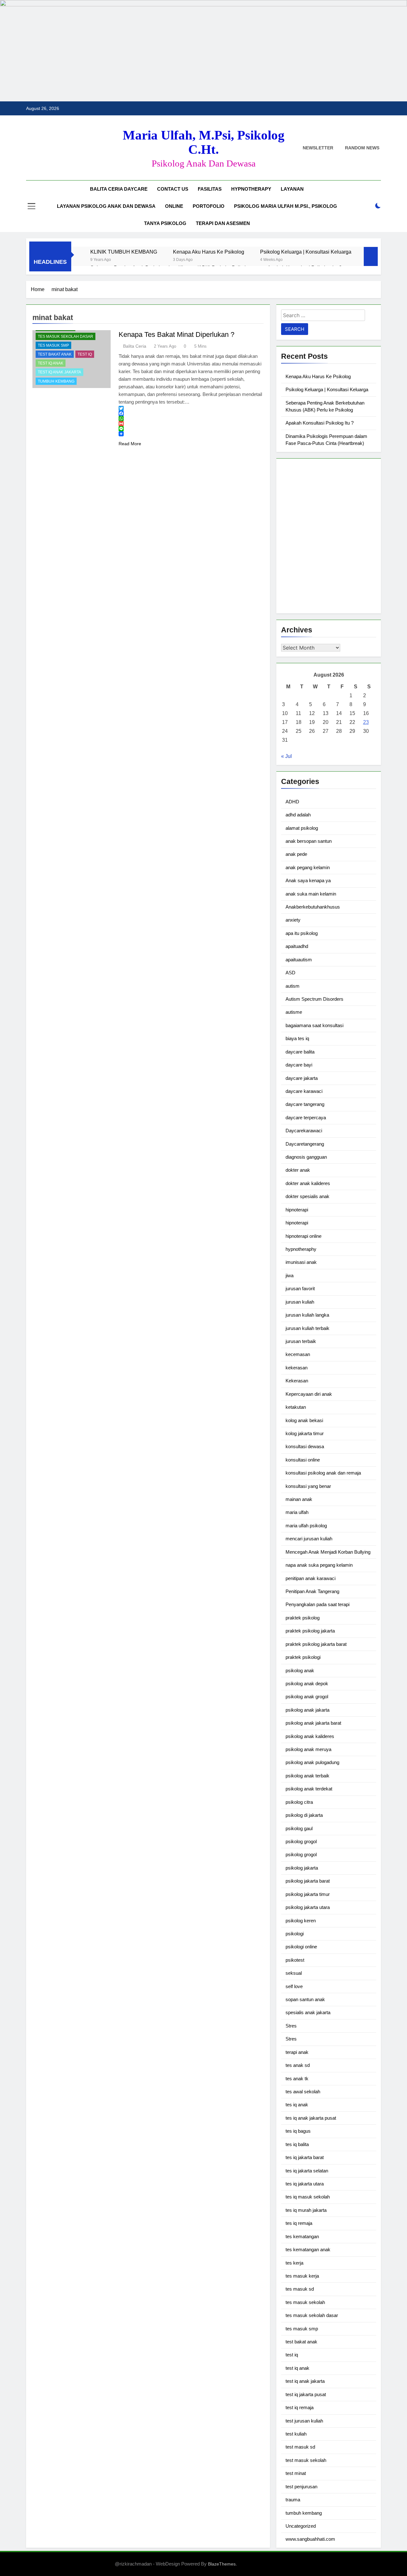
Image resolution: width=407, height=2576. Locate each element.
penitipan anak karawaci (310, 1578)
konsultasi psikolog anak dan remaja (323, 1473)
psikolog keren (301, 1921)
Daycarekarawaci (304, 1131)
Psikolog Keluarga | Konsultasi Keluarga (306, 252)
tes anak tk (297, 2079)
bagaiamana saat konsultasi (314, 1025)
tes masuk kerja (302, 2276)
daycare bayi (299, 1065)
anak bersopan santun (309, 841)
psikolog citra (299, 1802)
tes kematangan (302, 2236)
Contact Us (173, 189)
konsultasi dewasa (305, 1446)
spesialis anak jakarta (308, 2012)
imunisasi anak (301, 1262)
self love (294, 1986)
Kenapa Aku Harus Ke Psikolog (209, 252)
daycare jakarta (302, 1078)
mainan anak (299, 1499)
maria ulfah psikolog (306, 1526)
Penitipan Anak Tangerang (312, 1591)
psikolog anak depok (307, 1683)
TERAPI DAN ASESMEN (223, 223)
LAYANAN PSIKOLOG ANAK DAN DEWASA (106, 206)
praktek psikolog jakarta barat (316, 1644)
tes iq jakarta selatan (307, 2171)
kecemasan (298, 1354)
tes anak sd (298, 2065)
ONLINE (174, 206)
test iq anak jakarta (59, 372)
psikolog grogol (301, 1841)
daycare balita (300, 1052)
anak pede (296, 854)
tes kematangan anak (308, 2249)
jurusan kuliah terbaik (307, 1328)
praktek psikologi (303, 1657)
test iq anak (51, 363)
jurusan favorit (300, 1288)
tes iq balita (297, 2144)
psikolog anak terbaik (307, 1776)
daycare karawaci (304, 1091)
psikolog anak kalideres (310, 1736)
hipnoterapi (297, 1210)
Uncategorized (301, 2526)
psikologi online (301, 1947)
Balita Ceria (135, 346)
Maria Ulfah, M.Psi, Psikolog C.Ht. (204, 142)
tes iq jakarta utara (305, 2184)
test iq (85, 354)
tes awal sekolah (303, 2092)
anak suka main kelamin (311, 894)
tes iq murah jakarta (306, 2210)
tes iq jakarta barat (305, 2157)
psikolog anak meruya (308, 1749)
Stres (291, 2026)
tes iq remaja (299, 2223)
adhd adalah (298, 815)
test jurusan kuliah (304, 2421)
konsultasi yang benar (308, 1486)
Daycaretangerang (305, 1144)
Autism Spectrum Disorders (314, 999)
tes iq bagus (298, 2131)
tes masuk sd (300, 2289)
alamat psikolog (302, 828)
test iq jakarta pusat (306, 2394)
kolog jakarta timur (305, 1433)
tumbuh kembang (56, 381)
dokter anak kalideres (308, 1183)
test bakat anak (55, 354)
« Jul (286, 756)
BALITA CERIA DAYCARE (119, 189)
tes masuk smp (53, 345)
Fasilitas (210, 189)
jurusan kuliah (300, 1302)
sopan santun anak (305, 1999)
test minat (296, 2473)
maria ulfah (297, 1512)
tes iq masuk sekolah (308, 2197)
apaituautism (299, 960)
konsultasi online (303, 1460)
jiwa (290, 1275)
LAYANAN (292, 189)
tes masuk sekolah (305, 2302)
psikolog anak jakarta (307, 1710)
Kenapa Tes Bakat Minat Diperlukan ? (176, 334)
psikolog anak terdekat (309, 1789)
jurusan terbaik (301, 1341)
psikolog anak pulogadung (312, 1762)
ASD (290, 973)
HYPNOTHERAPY (251, 189)
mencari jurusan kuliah (309, 1539)
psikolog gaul (299, 1828)
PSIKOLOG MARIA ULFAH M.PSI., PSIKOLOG (286, 206)
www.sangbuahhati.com (310, 2539)
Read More (130, 444)
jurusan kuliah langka (307, 1315)
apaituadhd (297, 946)
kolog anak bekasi (304, 1420)
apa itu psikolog (302, 933)
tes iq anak (297, 2105)
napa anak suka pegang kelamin (319, 1565)
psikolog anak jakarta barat (313, 1723)
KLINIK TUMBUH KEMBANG (124, 252)
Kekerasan (297, 1381)
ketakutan (296, 1407)
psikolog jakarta (302, 1868)
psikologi (295, 1934)
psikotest (295, 1960)
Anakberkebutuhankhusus (313, 907)
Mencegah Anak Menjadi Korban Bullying (328, 1552)
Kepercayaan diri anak (309, 1394)
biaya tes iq (297, 1038)
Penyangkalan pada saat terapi (317, 1604)
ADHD (292, 802)
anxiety (293, 920)
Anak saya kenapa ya (308, 880)
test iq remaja (300, 2407)
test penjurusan (301, 2487)
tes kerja (294, 2263)
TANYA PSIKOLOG (165, 223)
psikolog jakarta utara (308, 1907)
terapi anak (297, 2052)
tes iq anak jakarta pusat (311, 2118)
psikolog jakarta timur (308, 1894)
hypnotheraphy (301, 1249)
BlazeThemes (222, 2564)
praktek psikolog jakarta (310, 1631)
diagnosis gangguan (306, 1157)
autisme (294, 1012)
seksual (294, 1973)
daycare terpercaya (306, 1118)
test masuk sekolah (306, 2460)
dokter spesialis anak (307, 1196)
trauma (293, 2500)
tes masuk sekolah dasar (66, 337)
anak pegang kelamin (308, 867)
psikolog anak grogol (307, 1697)
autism (293, 986)
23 (366, 722)
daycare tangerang (305, 1104)
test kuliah (296, 2434)
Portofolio (209, 206)
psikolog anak (300, 1670)
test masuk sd (300, 2447)
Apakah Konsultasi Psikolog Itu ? (320, 423)
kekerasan (297, 1368)
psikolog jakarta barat (308, 1881)
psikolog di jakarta (304, 1815)
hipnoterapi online (304, 1236)
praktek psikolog (303, 1618)
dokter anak (298, 1170)
